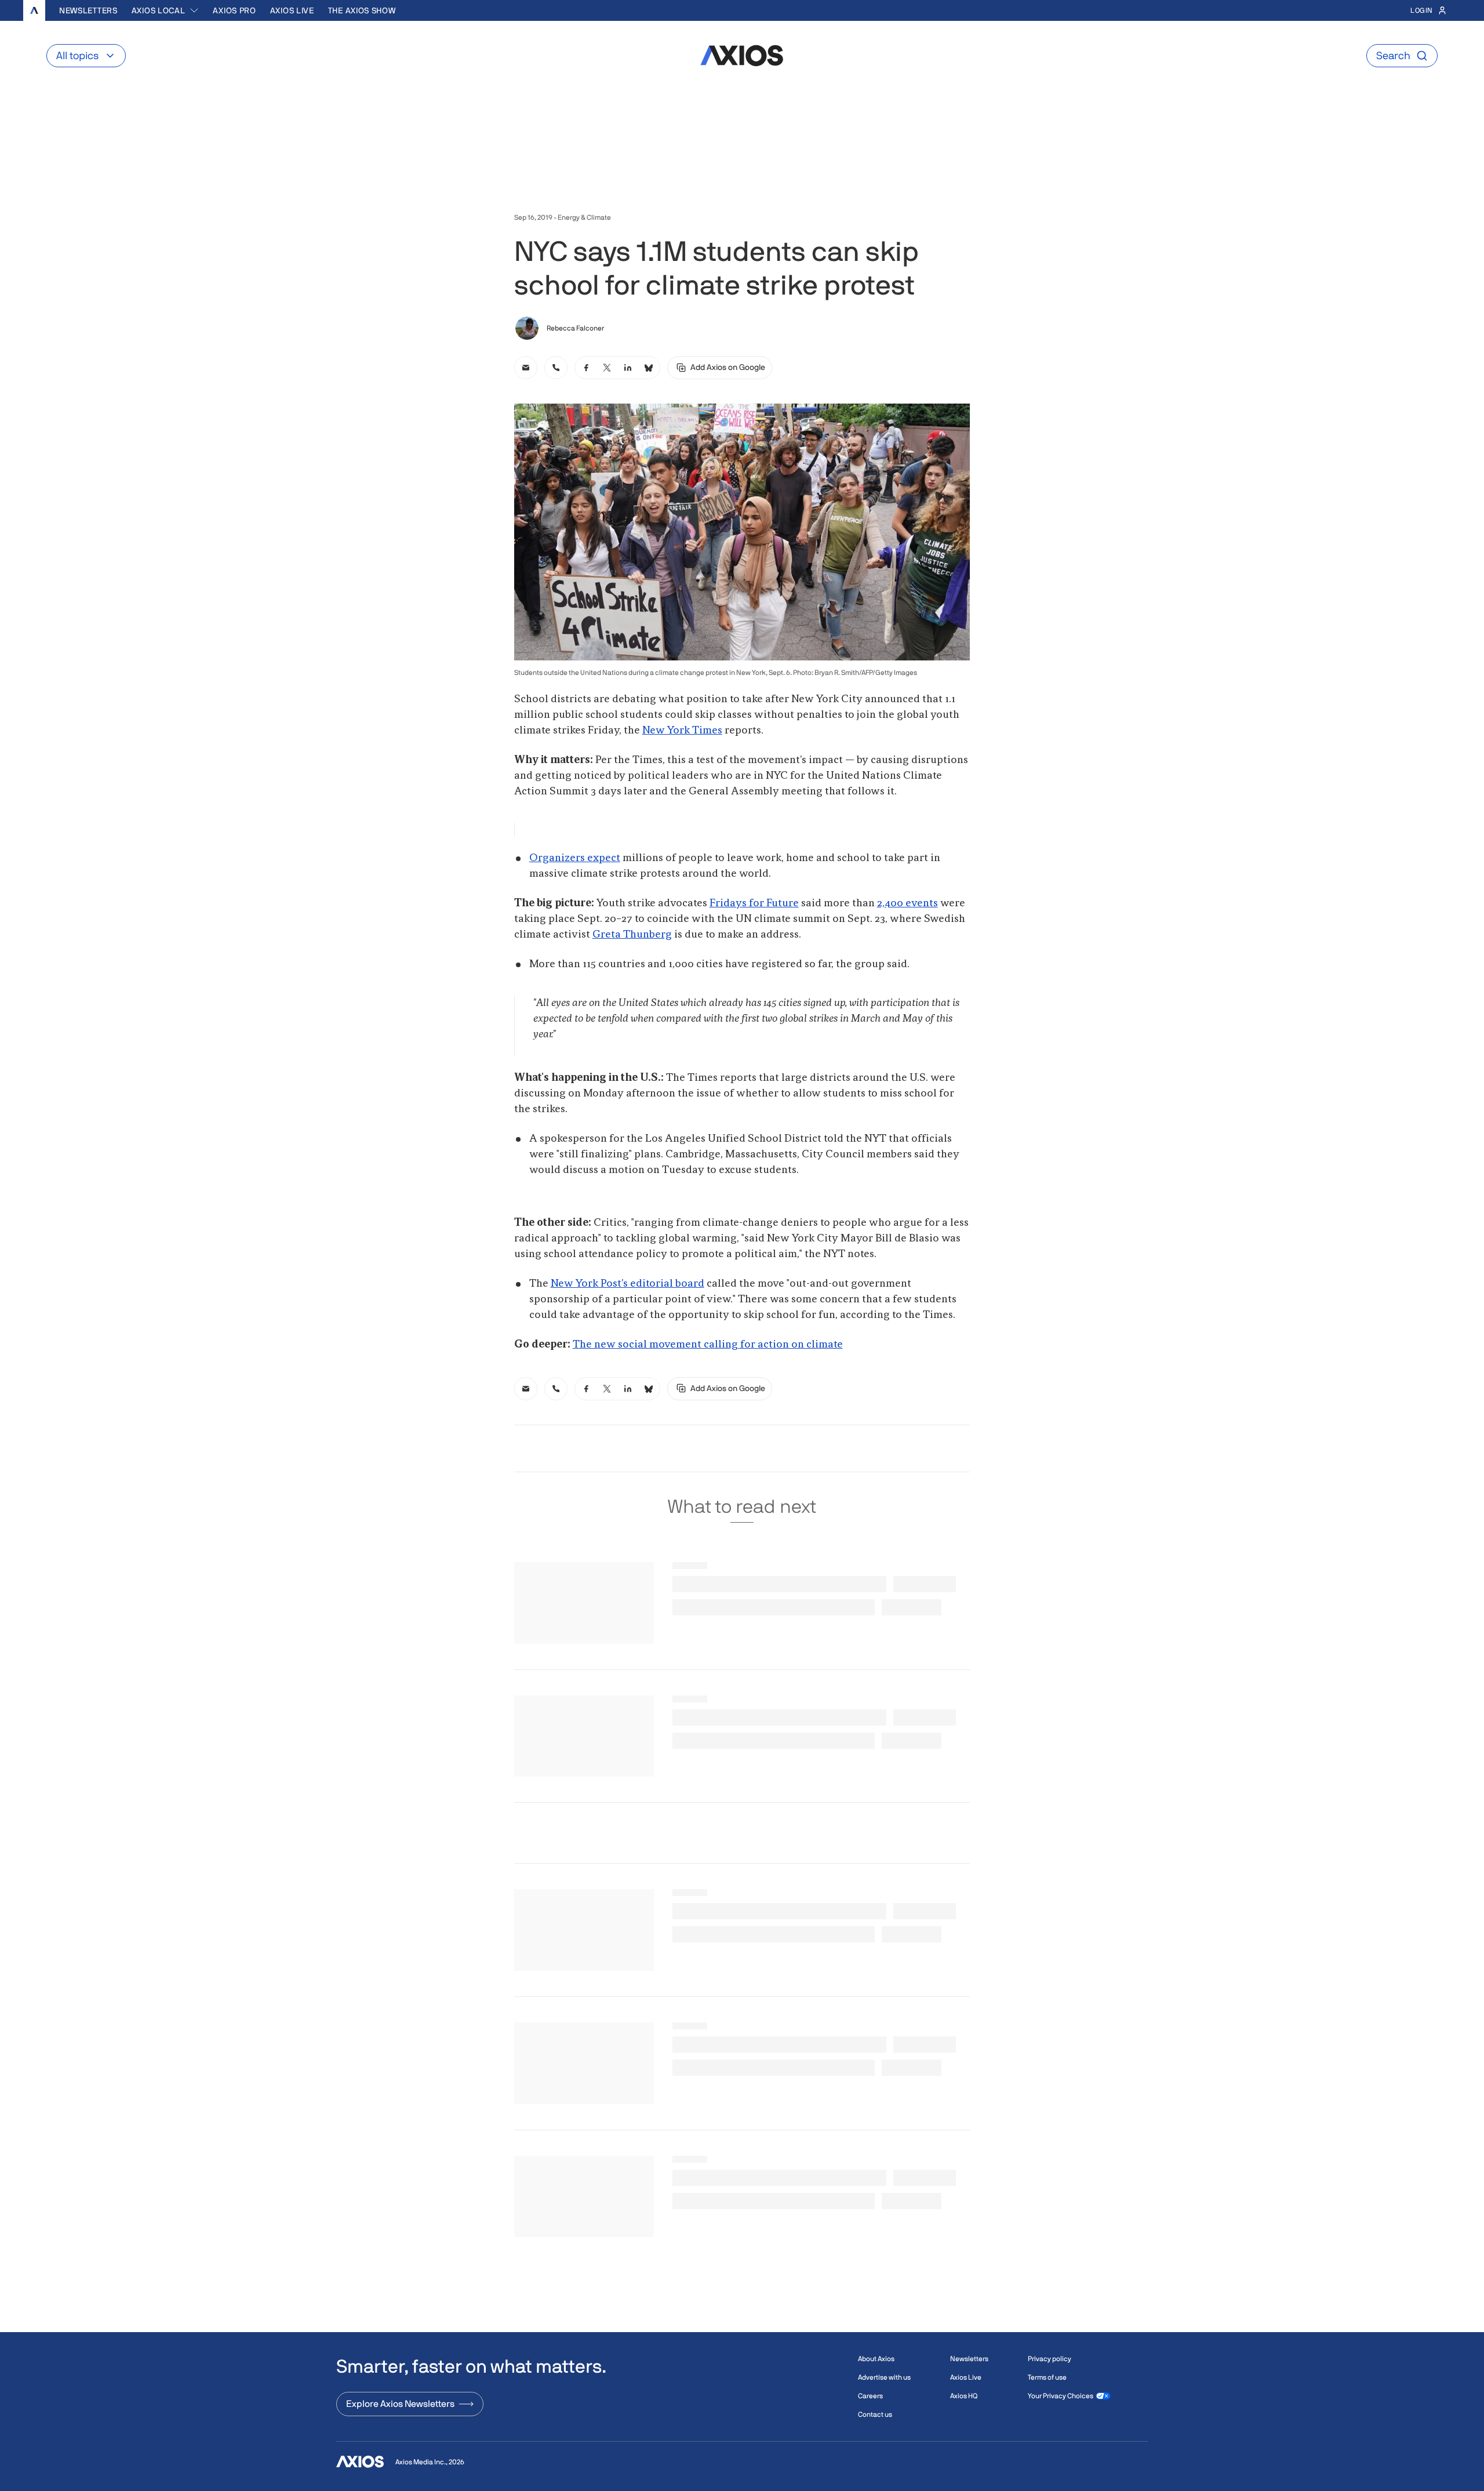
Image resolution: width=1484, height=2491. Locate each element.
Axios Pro (234, 10)
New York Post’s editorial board (628, 1284)
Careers (870, 2396)
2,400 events (908, 903)
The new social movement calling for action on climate (708, 1345)
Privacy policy (1050, 2359)
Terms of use (1047, 2377)
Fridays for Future (754, 903)
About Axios (876, 2359)
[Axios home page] (34, 10)
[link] (526, 368)
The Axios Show (362, 10)
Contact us (875, 2414)
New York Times (682, 731)
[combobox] (166, 10)
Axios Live (292, 10)
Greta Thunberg (632, 935)
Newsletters (88, 10)
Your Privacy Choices (1061, 2396)
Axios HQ (964, 2396)
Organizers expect (575, 858)
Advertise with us (884, 2377)
